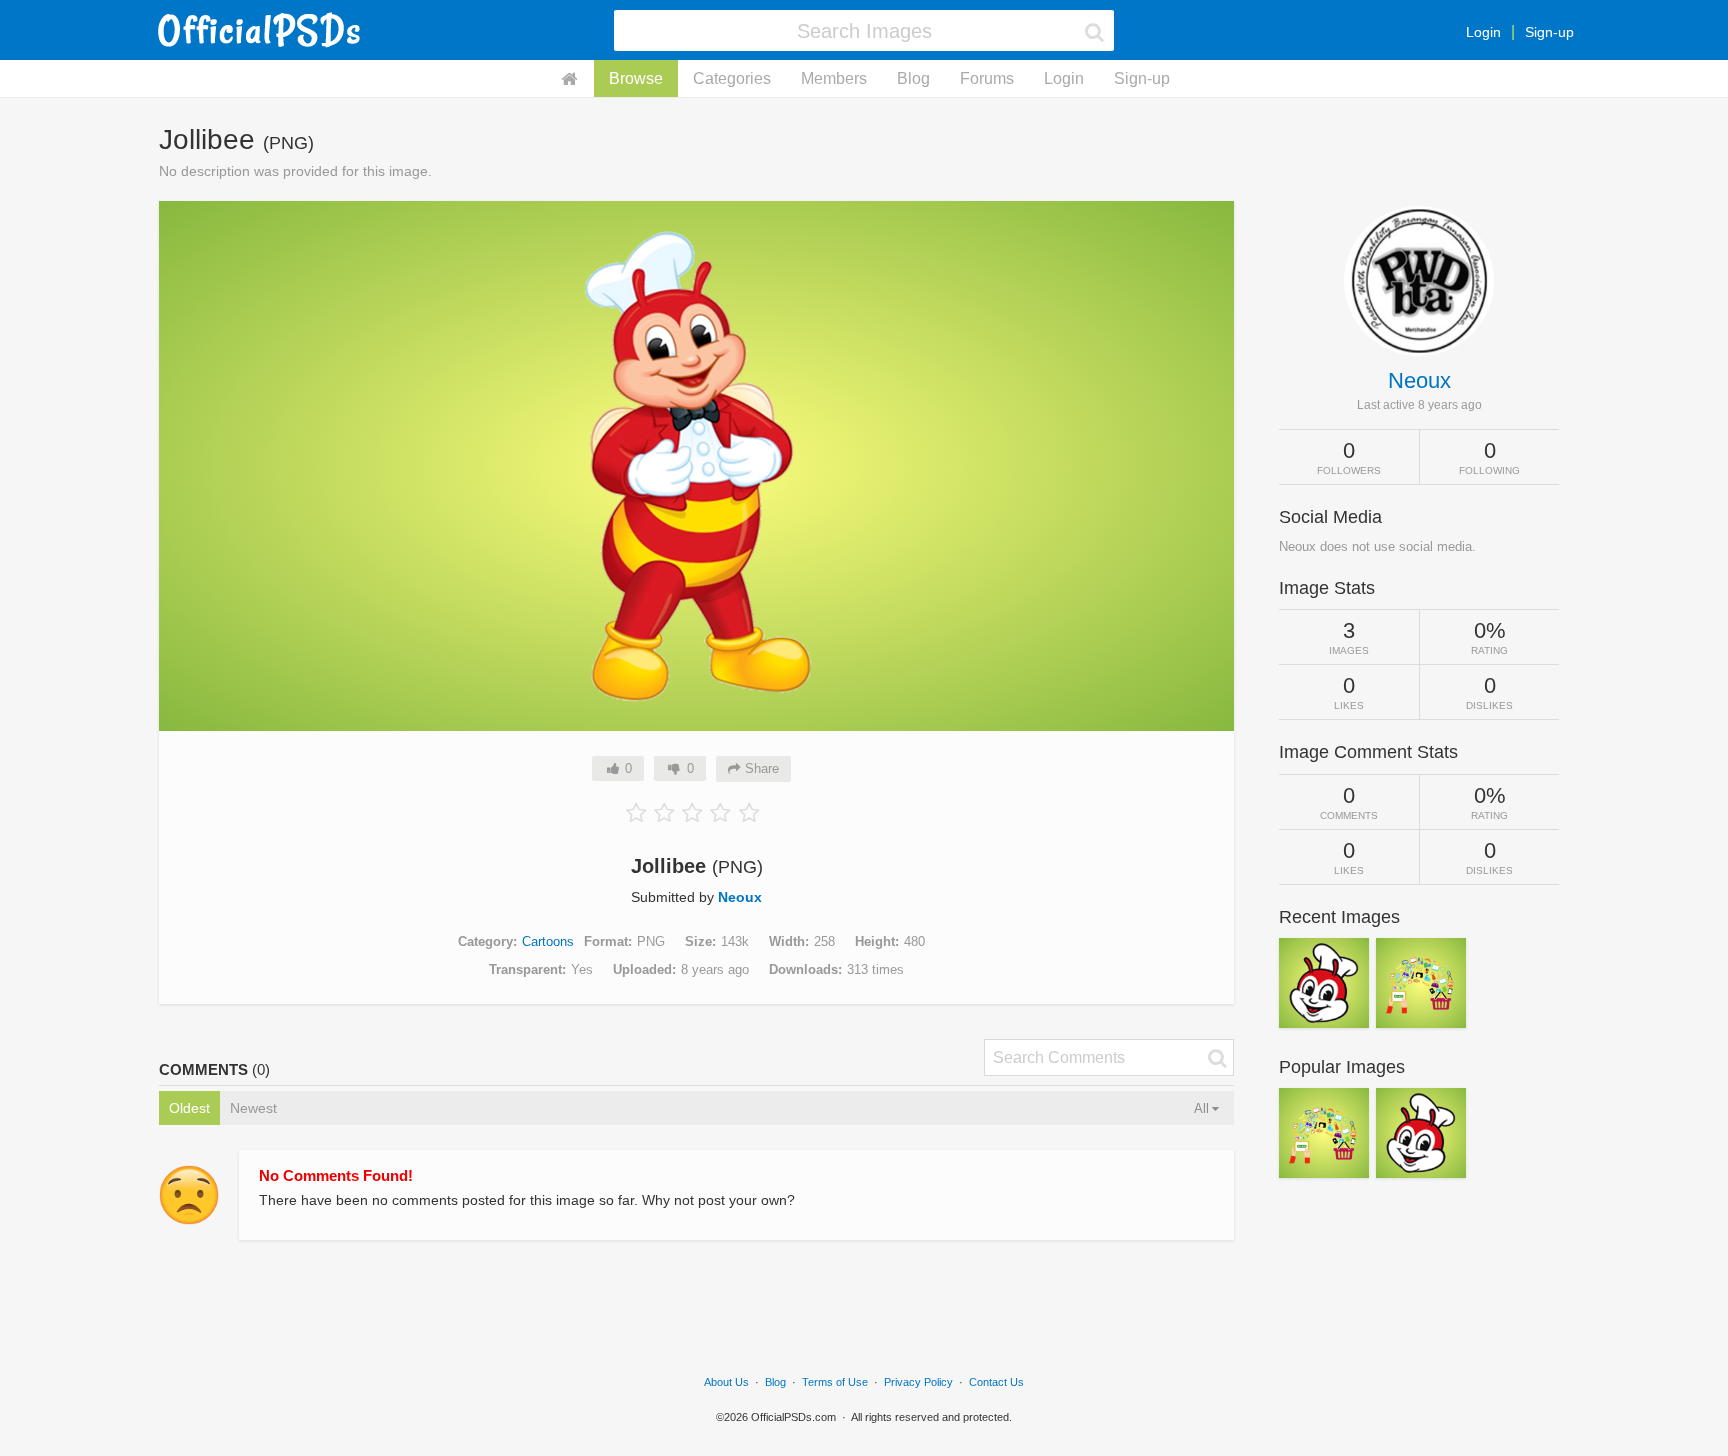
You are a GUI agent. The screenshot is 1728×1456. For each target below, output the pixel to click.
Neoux (740, 897)
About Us (726, 1382)
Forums (987, 78)
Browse (636, 78)
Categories (732, 78)
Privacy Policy (918, 1382)
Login (1483, 32)
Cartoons (548, 941)
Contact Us (996, 1382)
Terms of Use (835, 1382)
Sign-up (1549, 32)
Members (834, 78)
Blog (913, 78)
